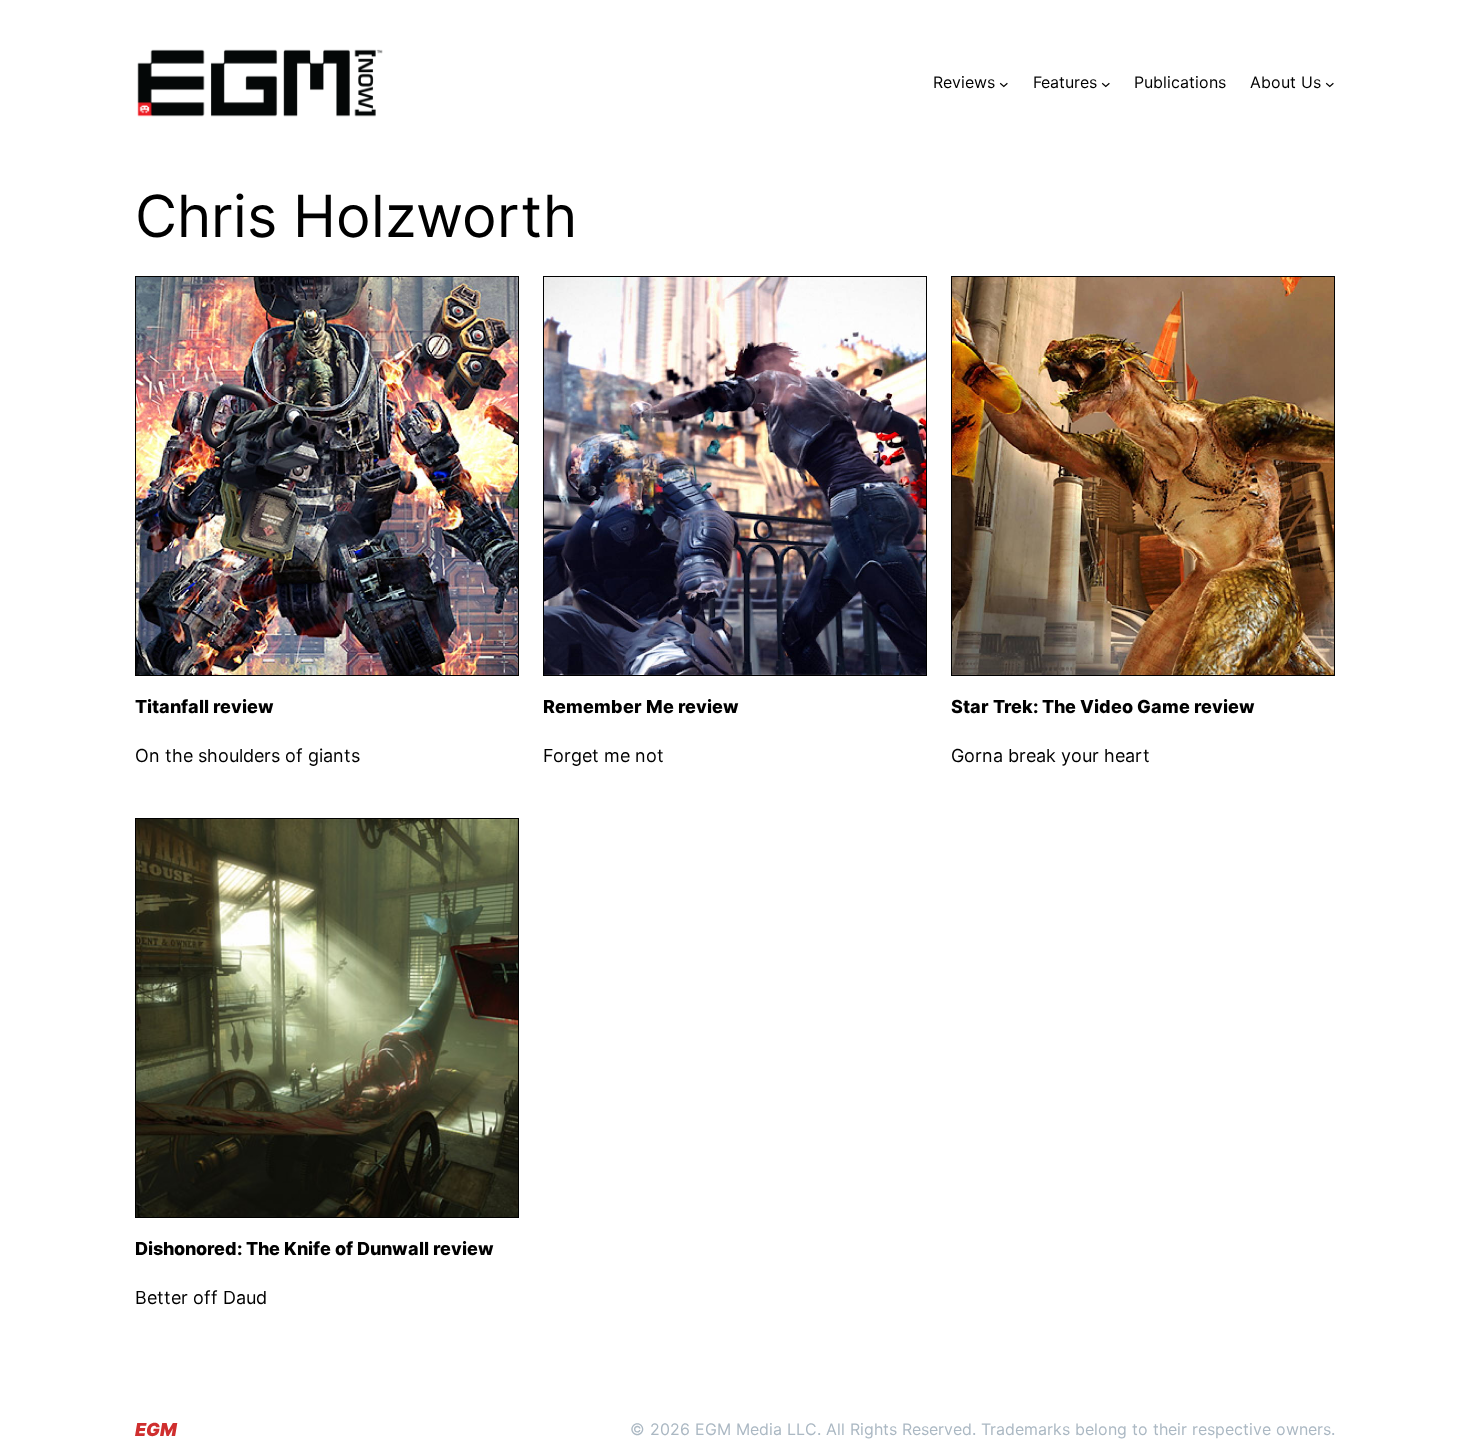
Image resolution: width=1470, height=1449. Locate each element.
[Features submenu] (1106, 83)
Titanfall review (204, 706)
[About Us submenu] (1330, 83)
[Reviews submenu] (1004, 83)
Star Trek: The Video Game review (1103, 706)
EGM (156, 1429)
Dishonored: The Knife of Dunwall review (314, 1248)
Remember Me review (641, 706)
